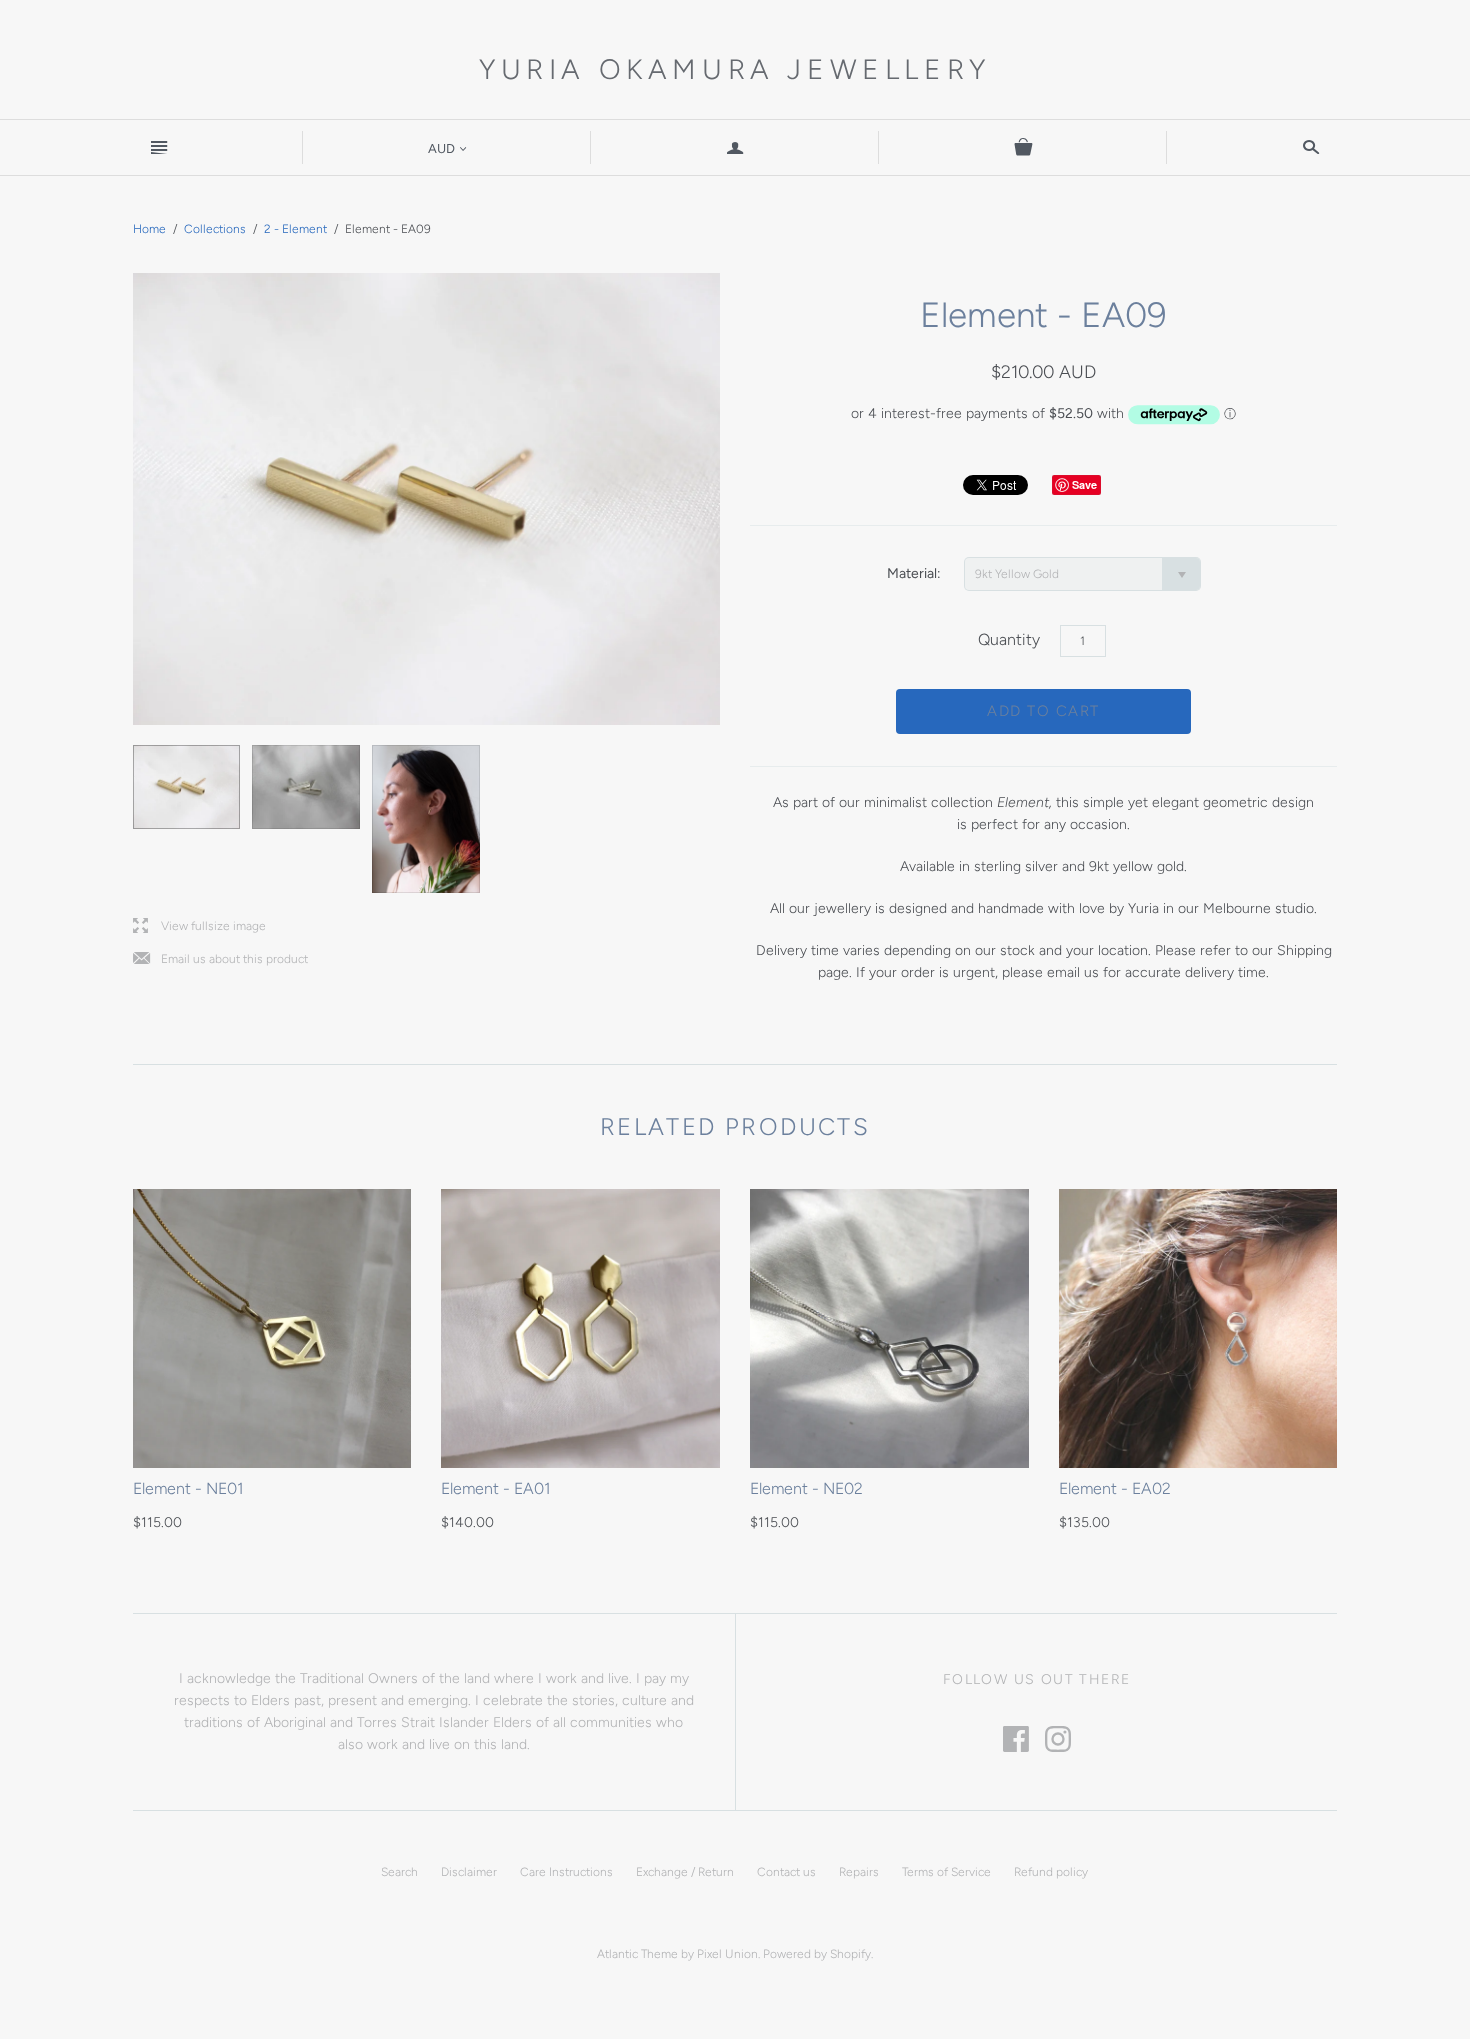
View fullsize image (199, 926)
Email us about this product (220, 959)
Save (1084, 484)
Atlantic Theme (637, 1954)
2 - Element (295, 229)
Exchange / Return (685, 1872)
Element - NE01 (188, 1488)
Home (149, 229)
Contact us (786, 1872)
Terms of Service (946, 1872)
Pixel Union (727, 1954)
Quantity (1009, 639)
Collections (215, 229)
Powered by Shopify (817, 1954)
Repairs (859, 1872)
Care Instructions (566, 1872)
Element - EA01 (496, 1488)
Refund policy (1051, 1872)
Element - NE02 (806, 1488)
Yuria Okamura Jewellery (735, 69)
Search (399, 1872)
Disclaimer (469, 1872)
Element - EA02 (1115, 1488)
